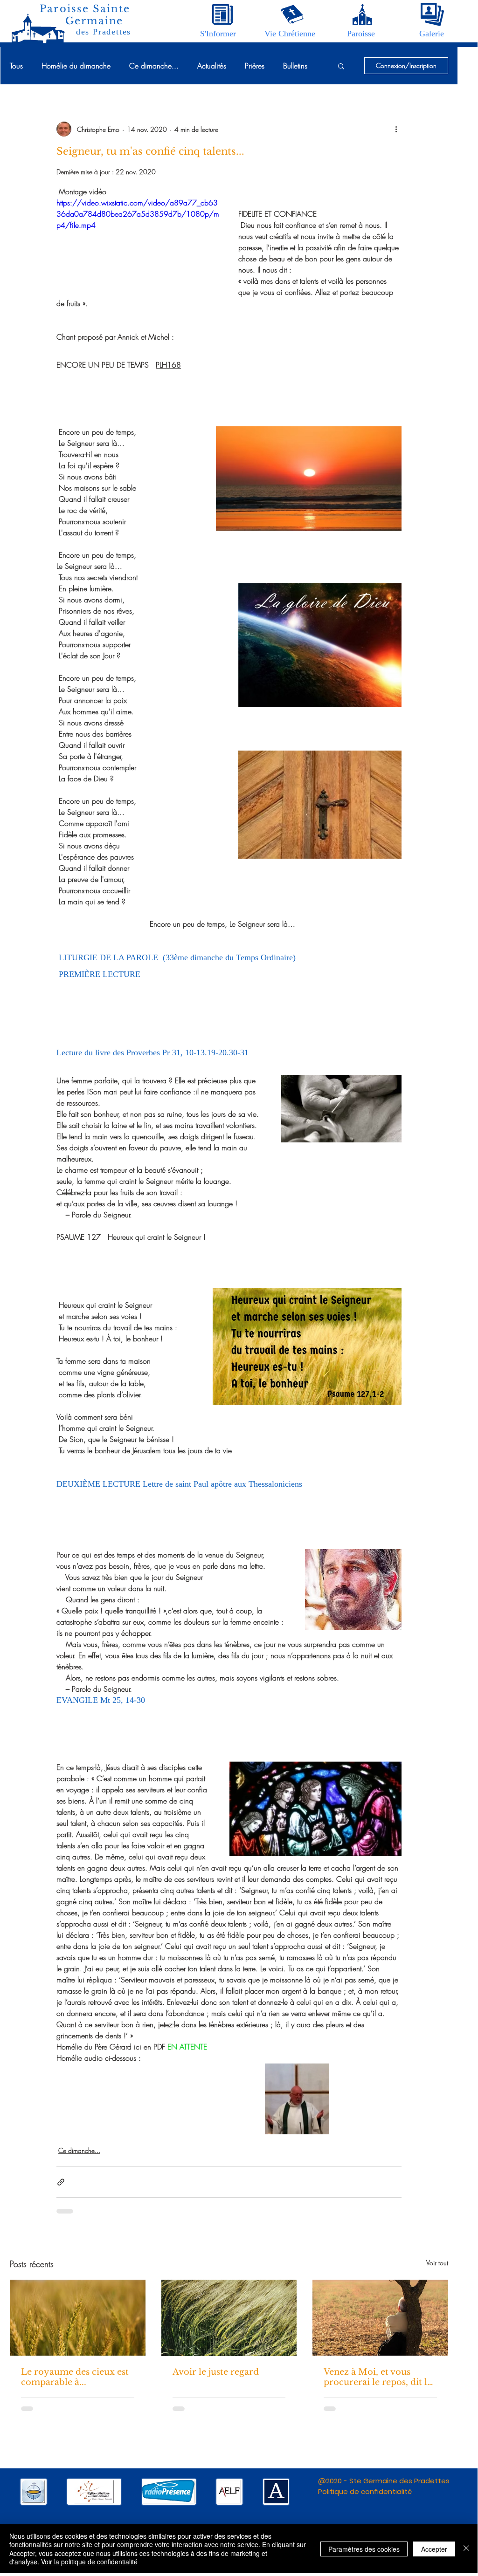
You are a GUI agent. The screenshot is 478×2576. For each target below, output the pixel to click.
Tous (16, 66)
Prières (255, 66)
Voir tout (437, 2263)
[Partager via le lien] (61, 2182)
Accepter (434, 2549)
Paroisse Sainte (85, 9)
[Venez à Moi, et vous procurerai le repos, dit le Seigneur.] (380, 2318)
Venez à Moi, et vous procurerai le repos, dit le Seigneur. (378, 2377)
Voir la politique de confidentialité (89, 2562)
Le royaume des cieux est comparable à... (75, 2377)
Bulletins (295, 66)
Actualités (212, 66)
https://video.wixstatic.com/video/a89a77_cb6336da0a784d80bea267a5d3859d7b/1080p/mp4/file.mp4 (138, 214)
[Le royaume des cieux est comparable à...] (78, 2318)
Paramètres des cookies (364, 2549)
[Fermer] (466, 2549)
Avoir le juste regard (216, 2372)
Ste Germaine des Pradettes (399, 2481)
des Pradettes (104, 32)
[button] (218, 34)
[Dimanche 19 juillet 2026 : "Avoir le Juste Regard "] (229, 2318)
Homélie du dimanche (76, 66)
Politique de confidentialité (365, 2491)
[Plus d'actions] (396, 129)
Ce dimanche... (154, 66)
